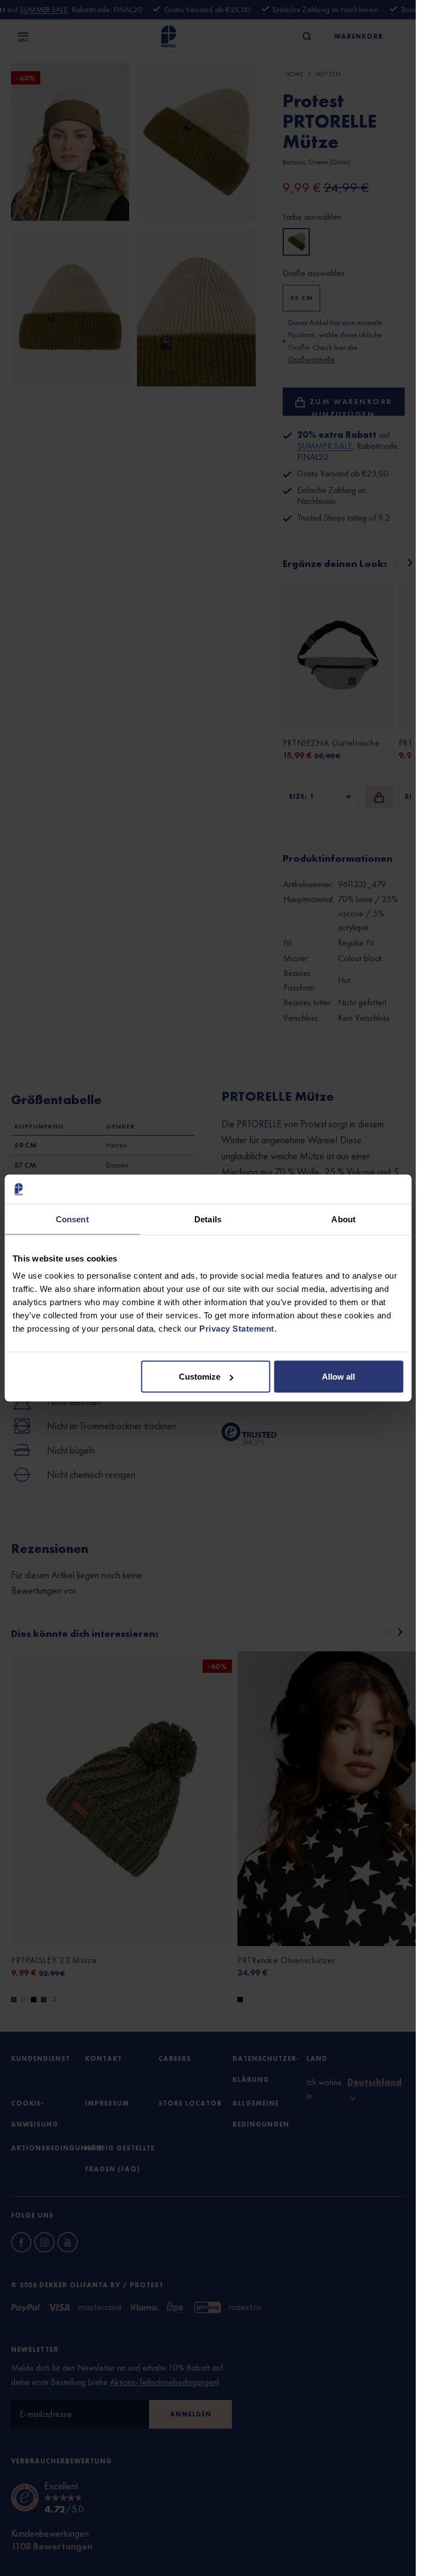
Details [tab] (208, 1219)
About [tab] (343, 1219)
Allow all (338, 1377)
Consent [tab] (72, 1219)
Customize (200, 1377)
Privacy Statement (237, 1329)
